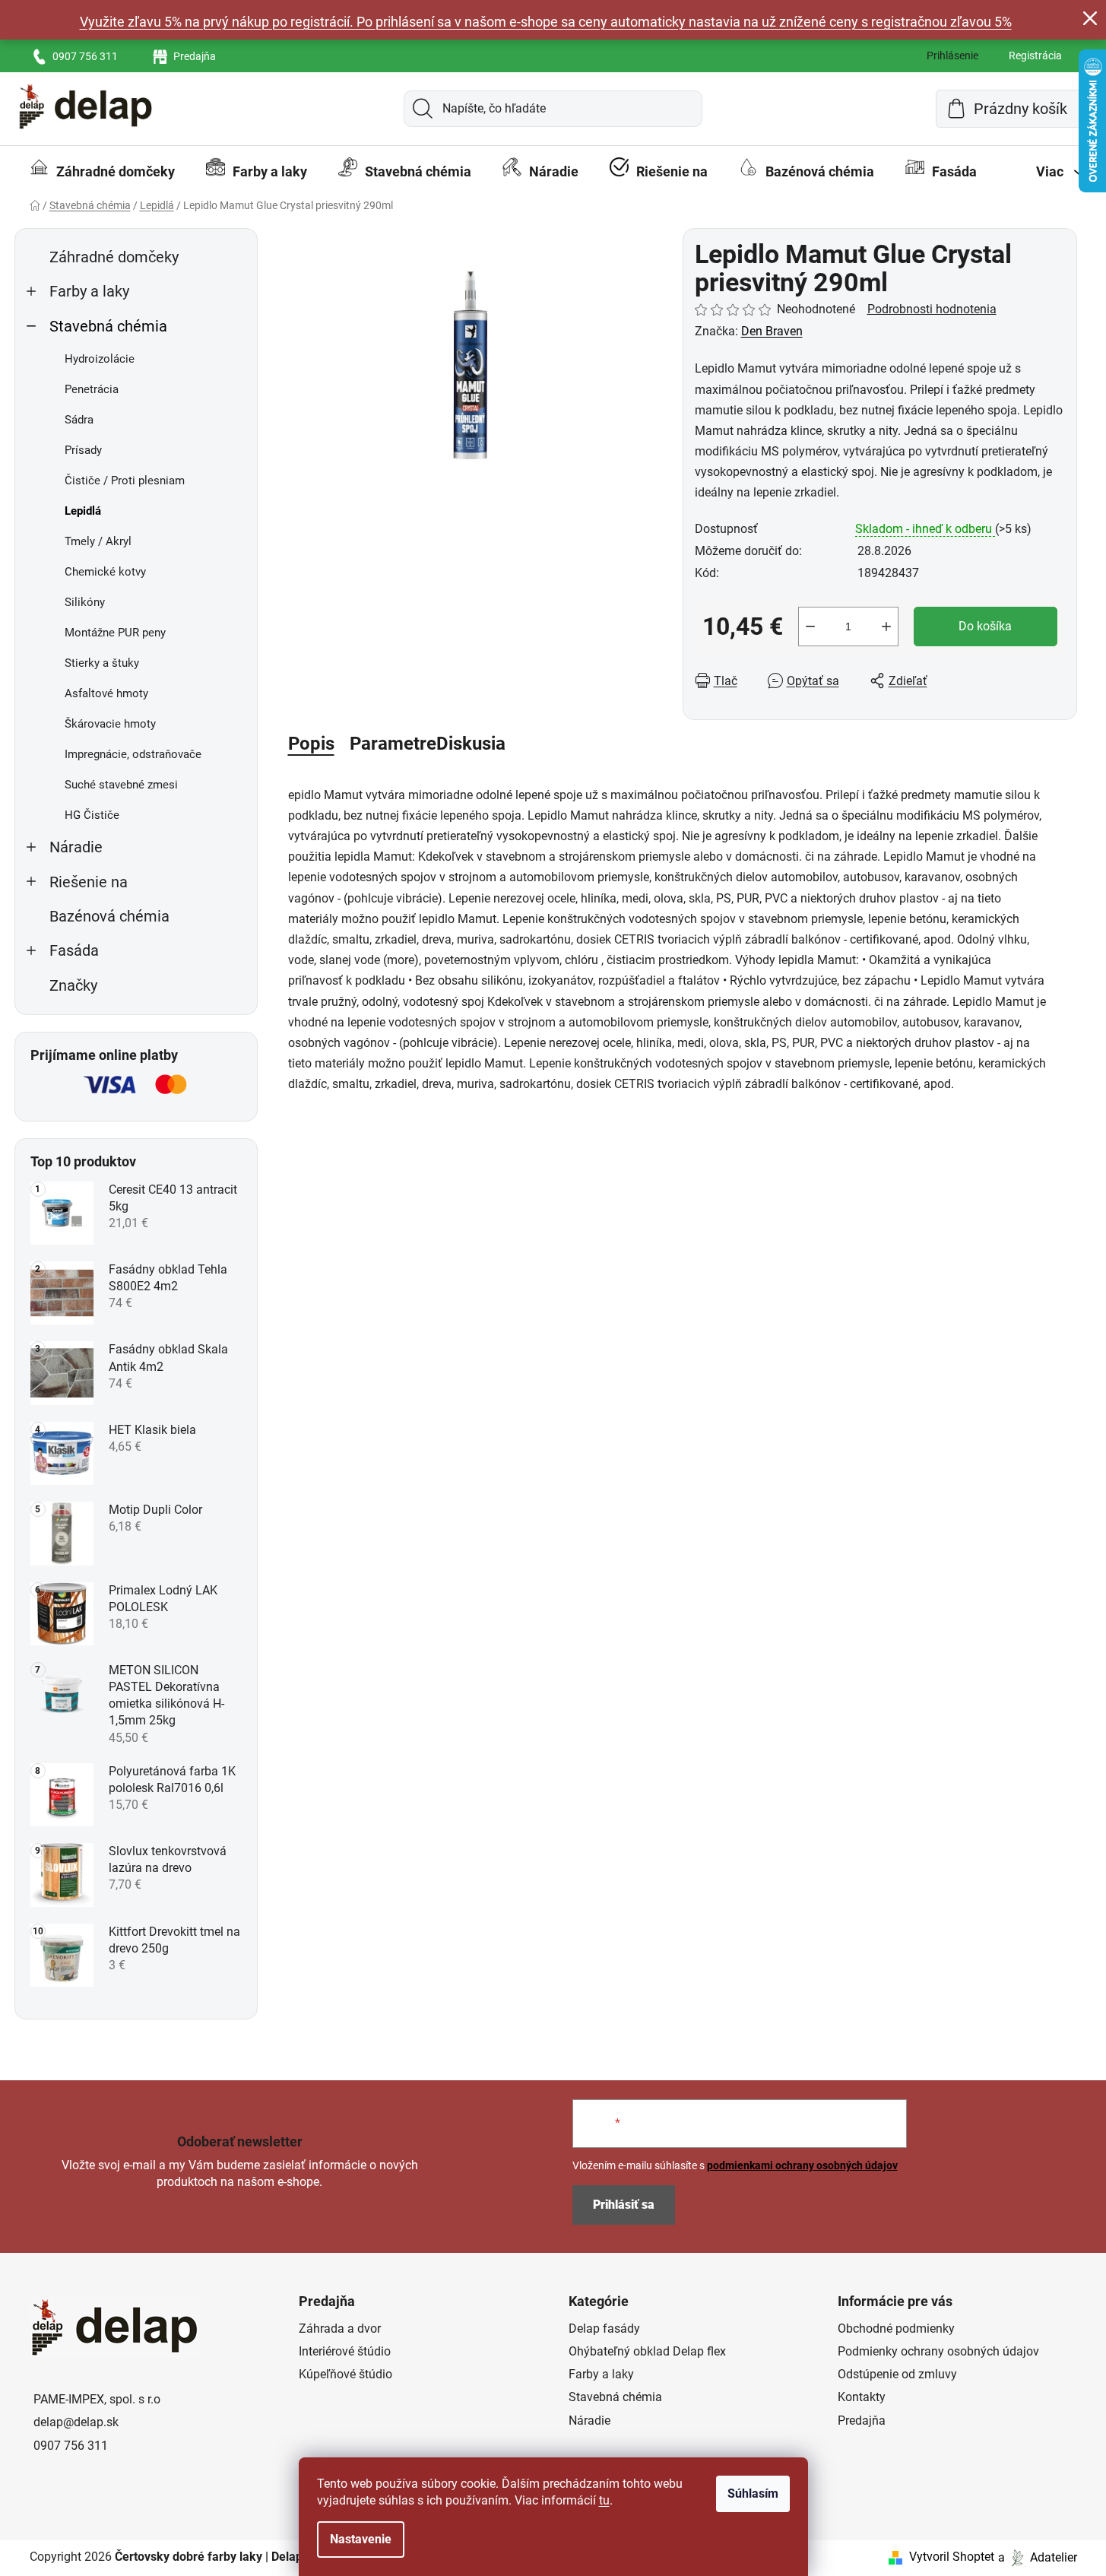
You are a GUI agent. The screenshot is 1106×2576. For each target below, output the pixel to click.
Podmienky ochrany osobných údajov (938, 2351)
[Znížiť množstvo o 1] (810, 627)
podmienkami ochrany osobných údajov (802, 2165)
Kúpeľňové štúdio (345, 2374)
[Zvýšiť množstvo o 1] (886, 627)
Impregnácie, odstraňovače (133, 754)
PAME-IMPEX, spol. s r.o (97, 2399)
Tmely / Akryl (98, 541)
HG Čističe (92, 815)
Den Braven (772, 331)
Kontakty (862, 2397)
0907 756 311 (85, 56)
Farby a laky (89, 292)
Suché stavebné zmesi (121, 785)
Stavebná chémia (108, 327)
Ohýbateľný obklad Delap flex (647, 2351)
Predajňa (195, 56)
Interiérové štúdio (345, 2351)
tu (604, 2500)
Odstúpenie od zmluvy (897, 2374)
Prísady (83, 450)
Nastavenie (361, 2539)
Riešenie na (89, 882)
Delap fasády (604, 2329)
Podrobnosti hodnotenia (932, 309)
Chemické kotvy (105, 572)
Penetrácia (92, 389)
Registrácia (1035, 56)
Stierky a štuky (102, 663)
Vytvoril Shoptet (952, 2557)
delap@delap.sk (76, 2422)
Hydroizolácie (100, 359)
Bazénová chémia (109, 917)
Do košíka (985, 626)
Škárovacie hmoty (110, 724)
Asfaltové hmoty (106, 693)
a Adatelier (1038, 2557)
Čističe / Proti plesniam (125, 481)
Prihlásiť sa (624, 2205)
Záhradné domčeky (114, 257)
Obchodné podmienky (896, 2329)
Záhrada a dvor (340, 2329)
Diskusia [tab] (471, 744)
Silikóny (85, 602)
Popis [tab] (311, 744)
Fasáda (74, 951)
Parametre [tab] (393, 744)
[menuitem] (102, 172)
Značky (73, 986)
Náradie (76, 847)
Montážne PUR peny (115, 633)
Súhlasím (753, 2494)
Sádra (79, 420)
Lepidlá (83, 511)
